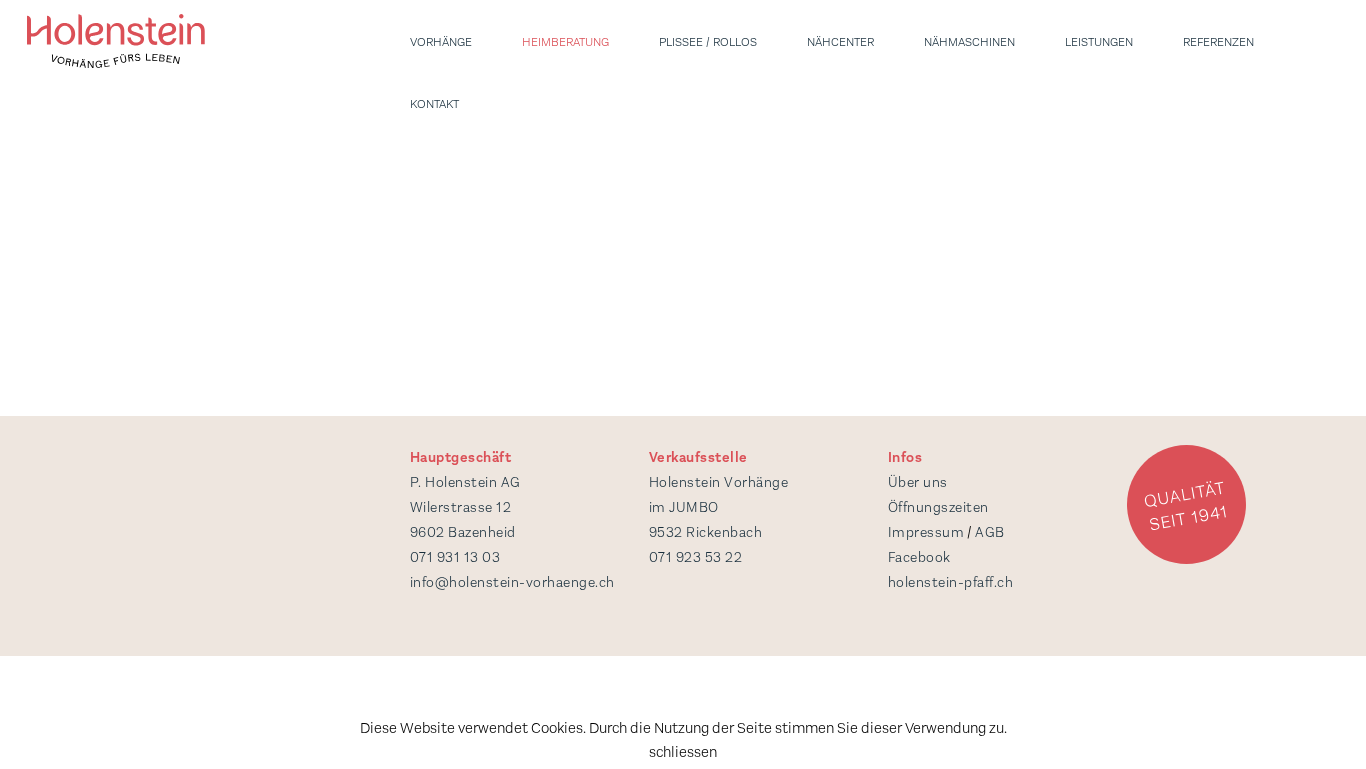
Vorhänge (441, 42)
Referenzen (1218, 42)
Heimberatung (565, 42)
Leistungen (1099, 42)
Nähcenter (840, 42)
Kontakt (434, 104)
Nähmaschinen (969, 42)
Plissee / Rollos (708, 42)
